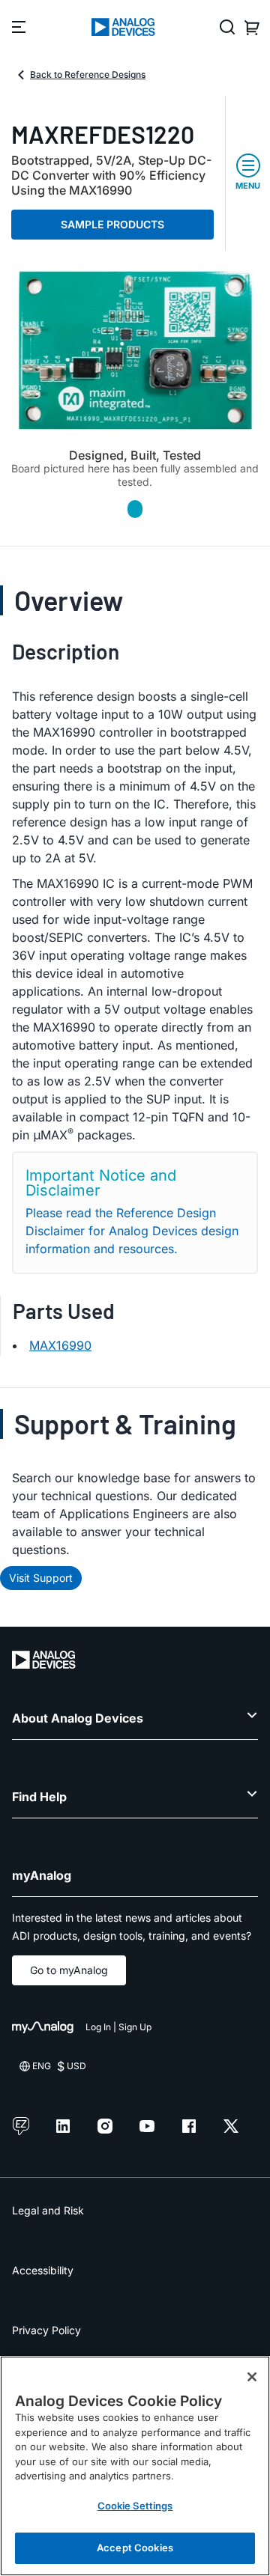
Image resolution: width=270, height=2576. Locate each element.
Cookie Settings (135, 2506)
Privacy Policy (46, 2330)
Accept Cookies (135, 2548)
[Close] (252, 2377)
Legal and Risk (48, 2210)
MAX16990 (60, 1345)
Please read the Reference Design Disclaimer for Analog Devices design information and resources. (132, 1231)
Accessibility (43, 2270)
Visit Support (41, 1578)
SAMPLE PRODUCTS (112, 224)
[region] (135, 2466)
